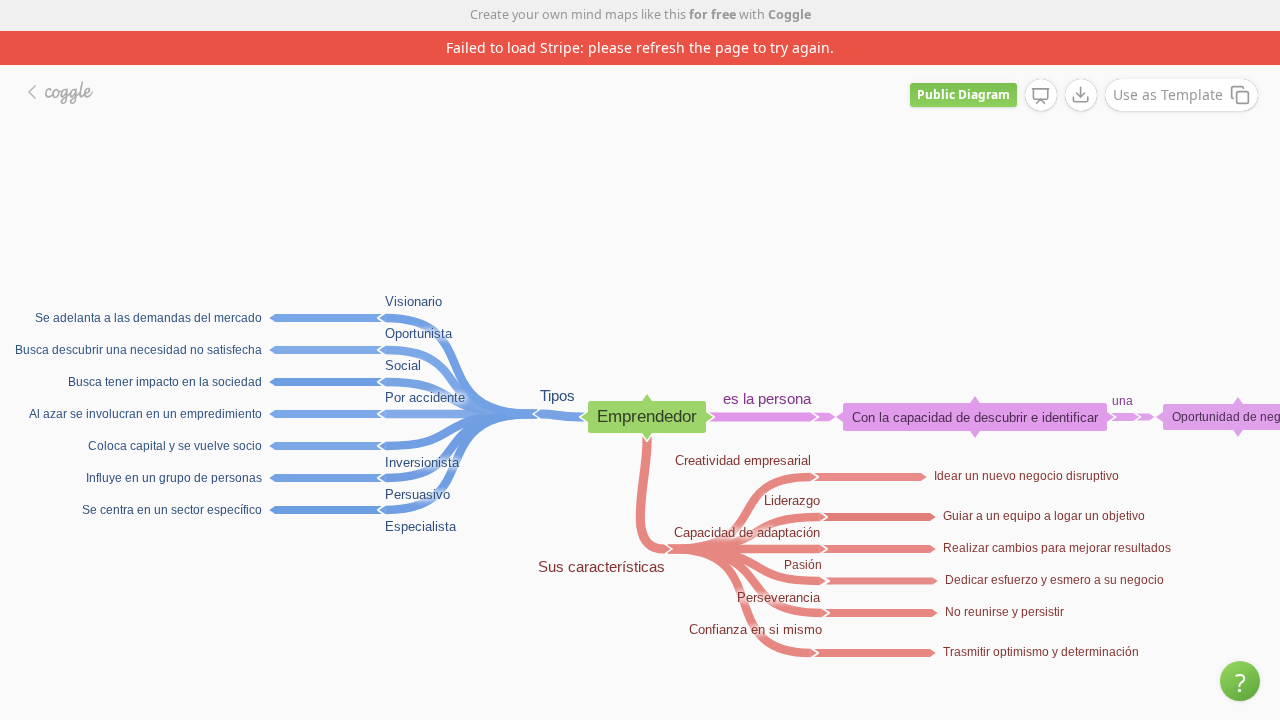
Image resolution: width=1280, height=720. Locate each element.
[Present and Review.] (1041, 96)
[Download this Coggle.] (1081, 95)
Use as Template (1168, 94)
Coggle (789, 14)
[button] (1240, 681)
